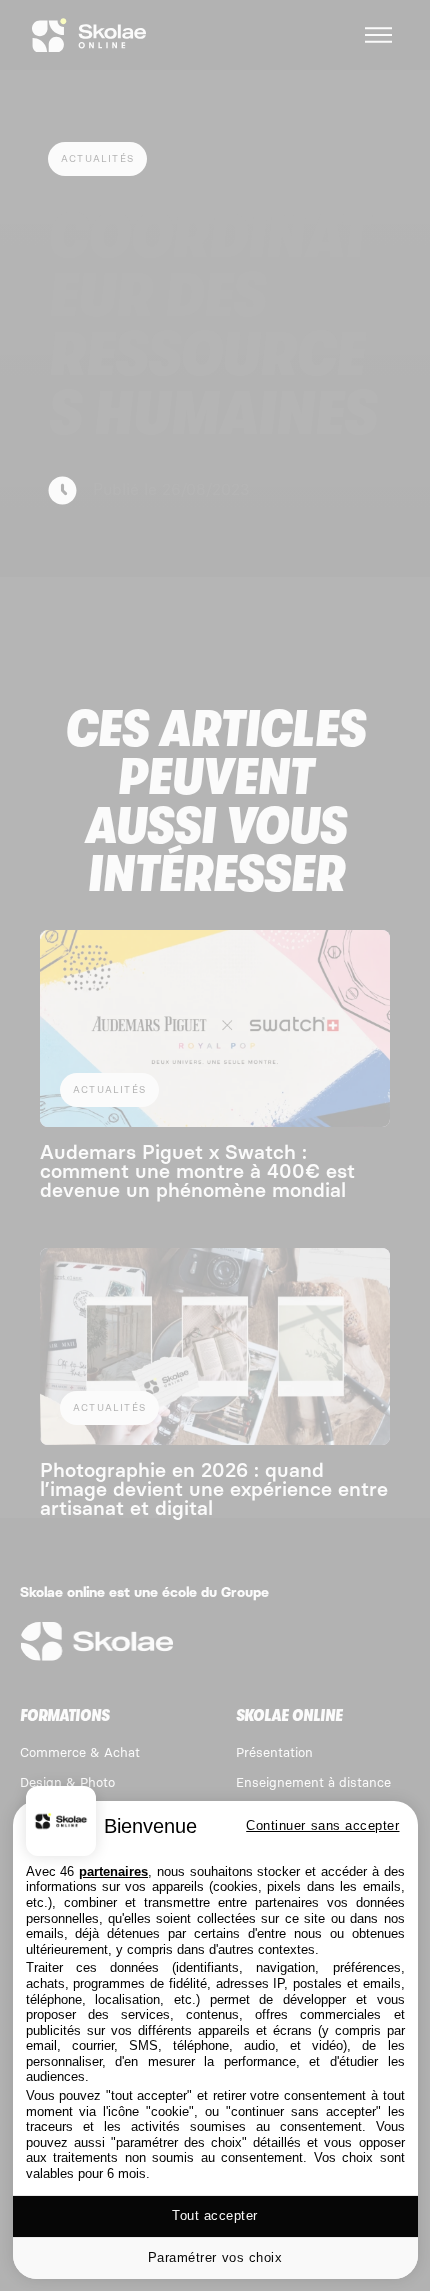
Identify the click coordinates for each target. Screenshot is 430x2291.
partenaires (113, 1871)
